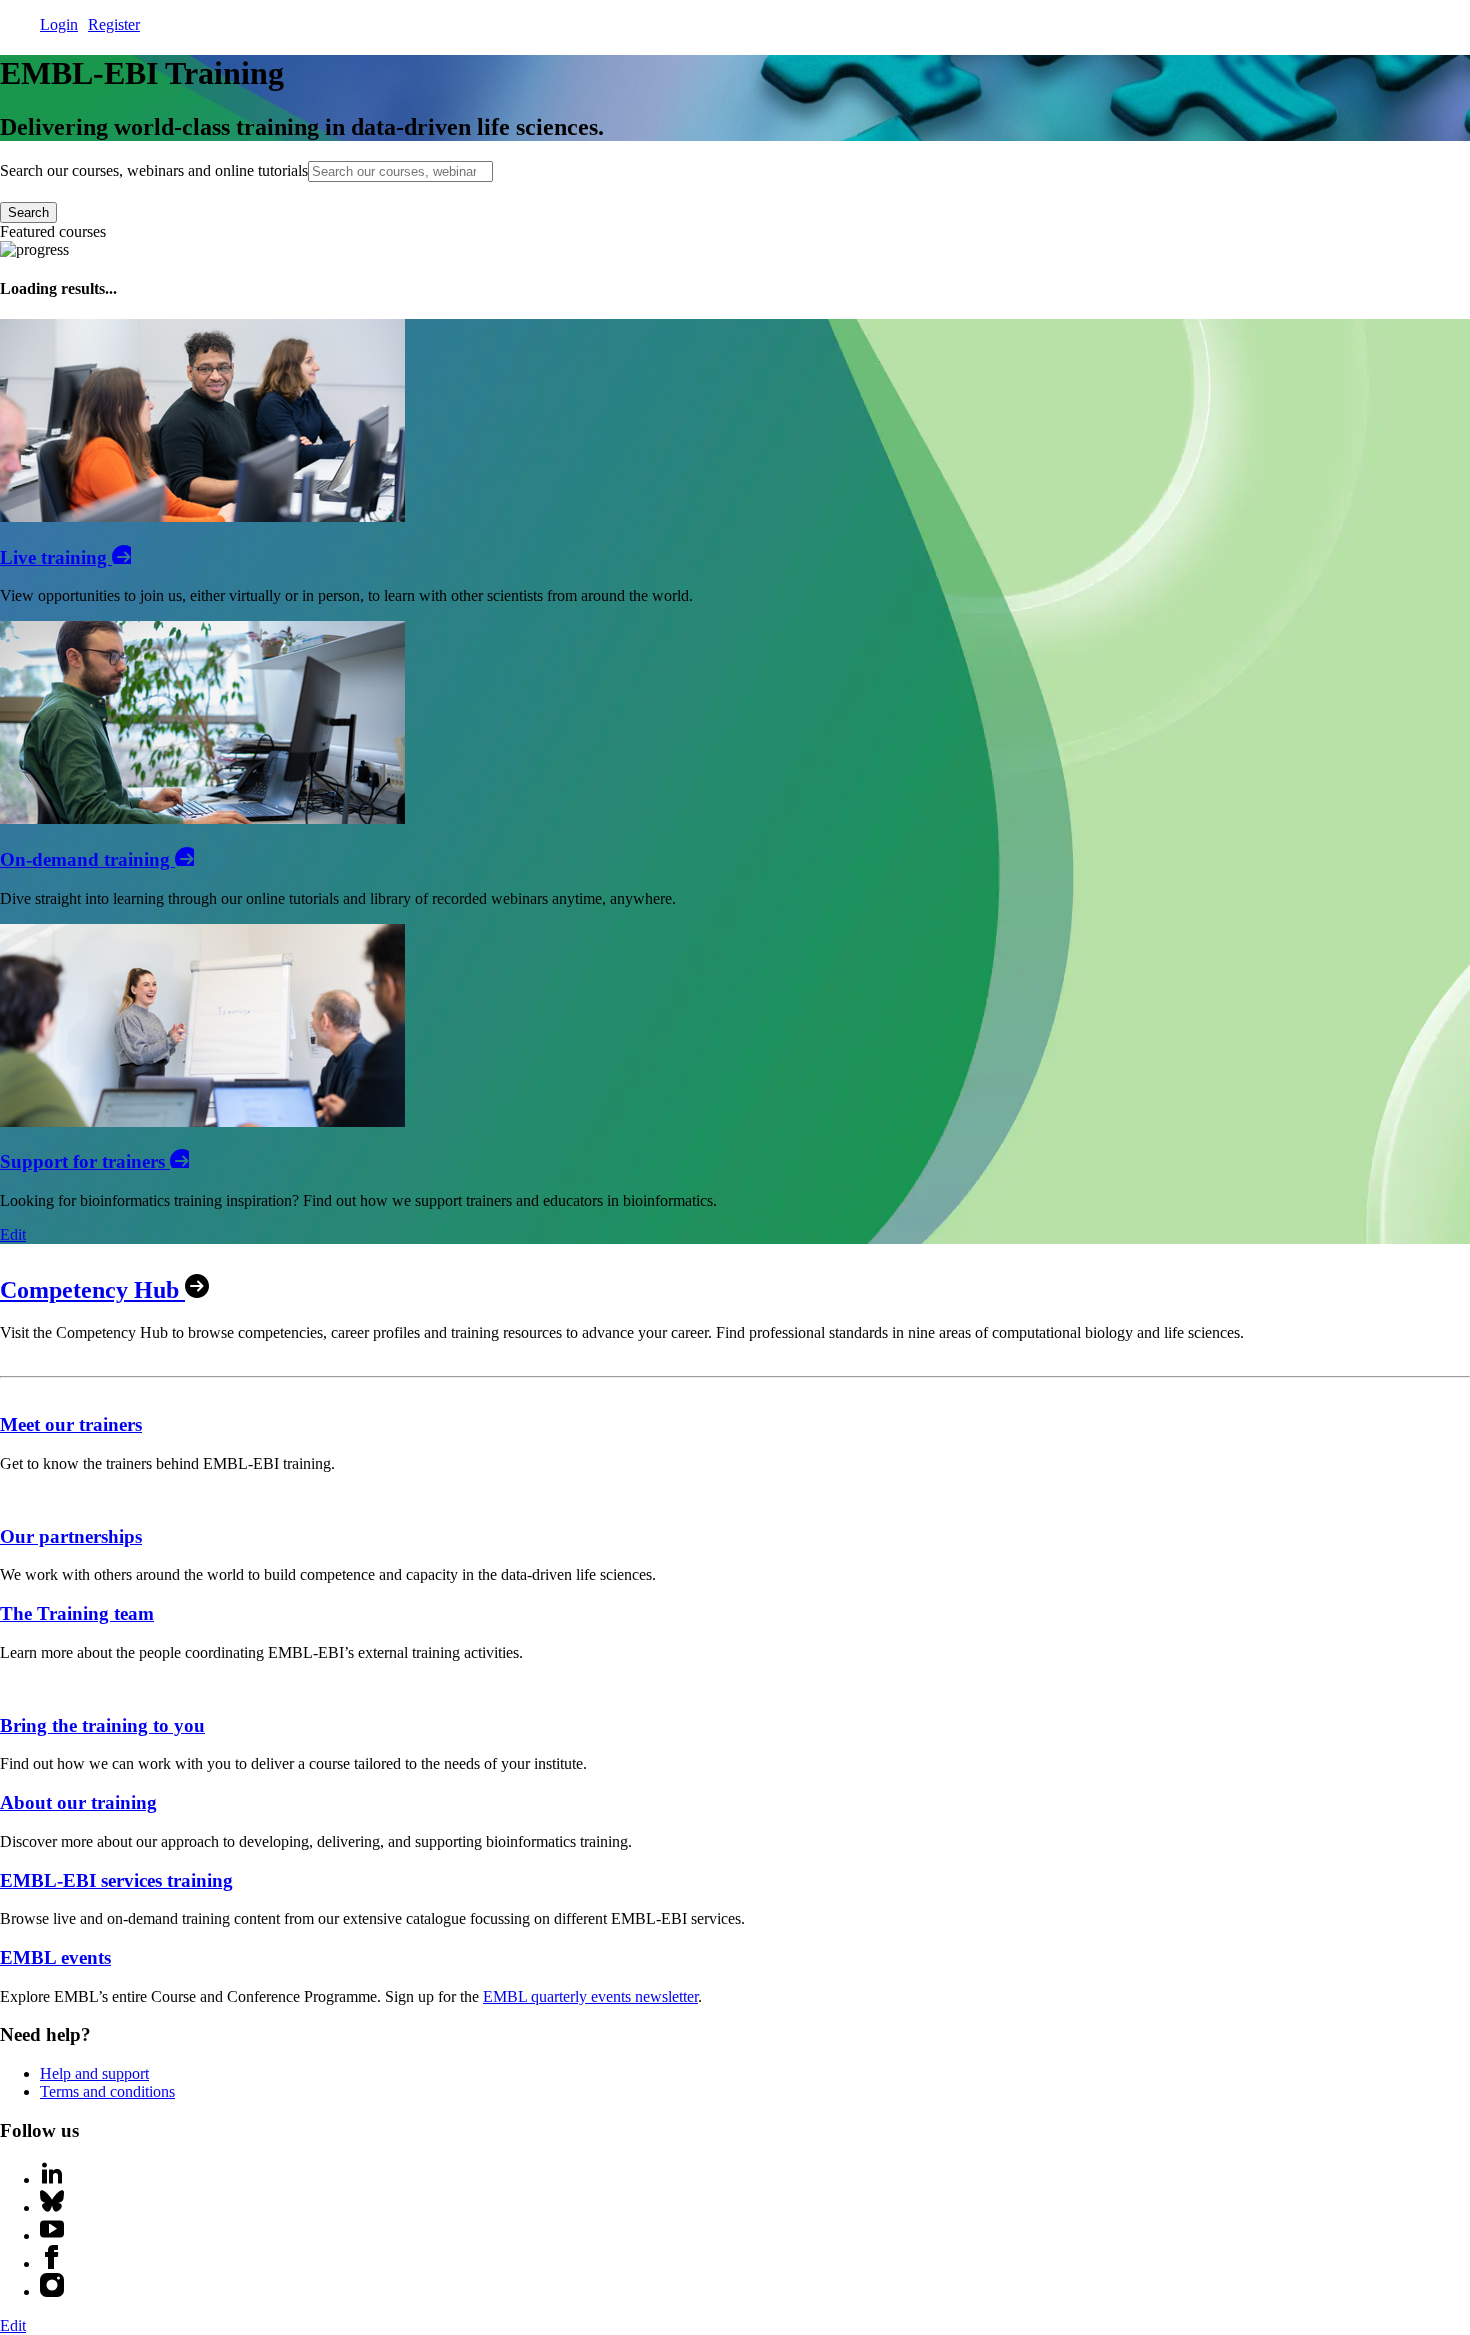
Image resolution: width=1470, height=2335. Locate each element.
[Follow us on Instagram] (52, 2291)
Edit (13, 1234)
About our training (78, 1802)
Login (59, 24)
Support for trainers (85, 1161)
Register (114, 24)
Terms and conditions (107, 2091)
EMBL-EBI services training (116, 1880)
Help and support (94, 2073)
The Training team (77, 1613)
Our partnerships (71, 1536)
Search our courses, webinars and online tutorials (154, 170)
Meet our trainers (71, 1424)
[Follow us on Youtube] (52, 2235)
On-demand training (87, 859)
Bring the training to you (102, 1725)
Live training (56, 557)
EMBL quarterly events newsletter (590, 1996)
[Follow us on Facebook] (52, 2263)
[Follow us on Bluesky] (52, 2207)
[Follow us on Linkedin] (52, 2179)
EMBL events (55, 1957)
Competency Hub (92, 1290)
